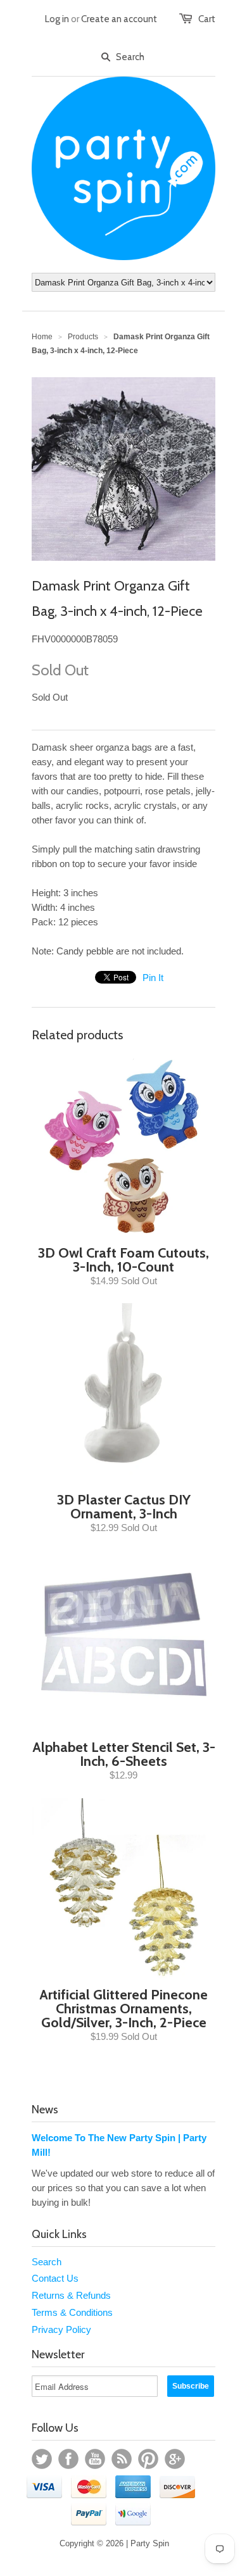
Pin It (153, 978)
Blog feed (122, 2459)
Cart (207, 19)
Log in (57, 19)
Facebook (68, 2459)
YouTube (95, 2459)
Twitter (42, 2459)
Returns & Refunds (71, 2295)
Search (47, 2262)
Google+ (175, 2459)
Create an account (119, 19)
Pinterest (148, 2459)
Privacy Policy (61, 2329)
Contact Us (55, 2278)
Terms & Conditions (72, 2312)
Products (83, 337)
